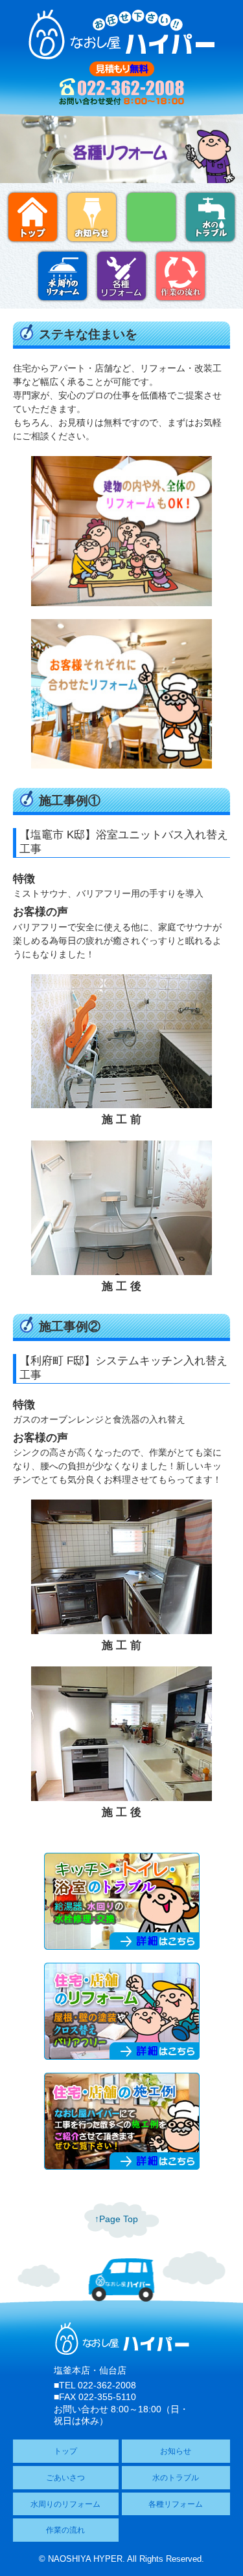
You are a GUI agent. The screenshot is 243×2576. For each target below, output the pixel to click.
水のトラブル (176, 2478)
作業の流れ (65, 2530)
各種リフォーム (176, 2504)
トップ (65, 2451)
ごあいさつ (65, 2478)
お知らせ (176, 2451)
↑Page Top (116, 2219)
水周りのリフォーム (65, 2504)
